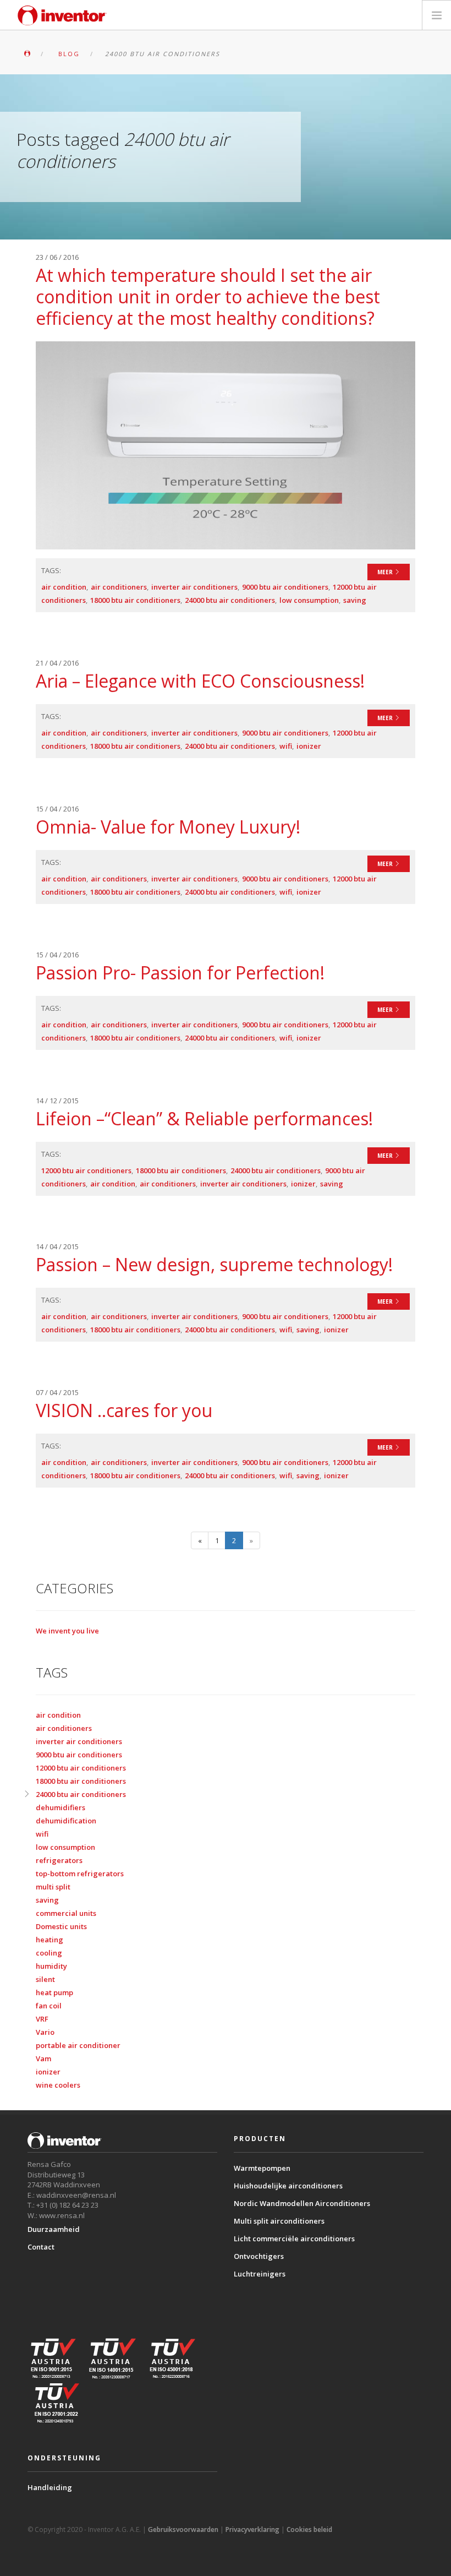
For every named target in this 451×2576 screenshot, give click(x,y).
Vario (45, 2032)
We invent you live (67, 1631)
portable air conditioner (78, 2045)
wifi (286, 746)
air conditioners (119, 587)
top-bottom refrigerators (80, 1874)
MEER (386, 572)
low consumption (309, 600)
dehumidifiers (61, 1807)
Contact (41, 2247)
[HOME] (27, 54)
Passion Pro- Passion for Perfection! (180, 973)
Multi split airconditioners (279, 2221)
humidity (51, 1966)
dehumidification (66, 1821)
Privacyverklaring (252, 2529)
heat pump (54, 1992)
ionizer (309, 746)
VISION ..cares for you (124, 1410)
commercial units (66, 1913)
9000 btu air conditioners (285, 587)
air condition (64, 587)
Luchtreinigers (260, 2274)
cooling (49, 1953)
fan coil (49, 2006)
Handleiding (50, 2487)
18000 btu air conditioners (135, 600)
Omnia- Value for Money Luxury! (168, 827)
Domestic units (61, 1926)
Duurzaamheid (54, 2229)
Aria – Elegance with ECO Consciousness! (200, 681)
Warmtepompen (262, 2168)
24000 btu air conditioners (230, 600)
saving (355, 600)
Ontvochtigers (259, 2256)
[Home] (62, 15)
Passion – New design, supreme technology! (214, 1264)
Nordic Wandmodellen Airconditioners (302, 2203)
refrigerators (59, 1860)
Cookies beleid (309, 2529)
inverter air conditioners (194, 587)
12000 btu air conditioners (86, 1170)
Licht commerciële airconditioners (294, 2239)
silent (45, 1979)
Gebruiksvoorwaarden (183, 2529)
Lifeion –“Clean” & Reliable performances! (204, 1118)
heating (50, 1940)
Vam (43, 2058)
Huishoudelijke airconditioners (288, 2186)
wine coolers (58, 2085)
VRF (42, 2019)
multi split (53, 1887)
